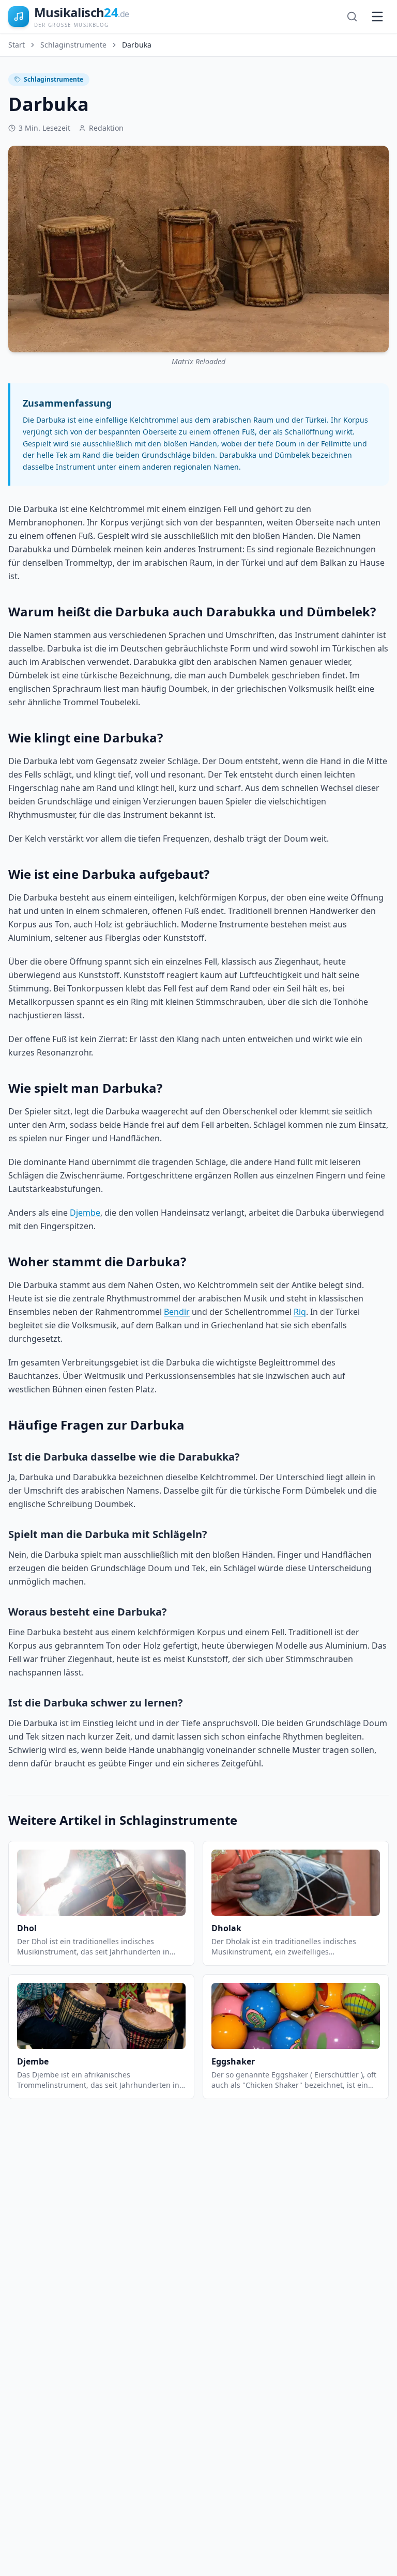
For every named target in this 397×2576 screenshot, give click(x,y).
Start (17, 45)
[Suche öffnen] (352, 17)
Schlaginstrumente (73, 45)
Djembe (85, 1213)
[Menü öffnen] (377, 17)
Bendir (177, 1312)
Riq (300, 1312)
